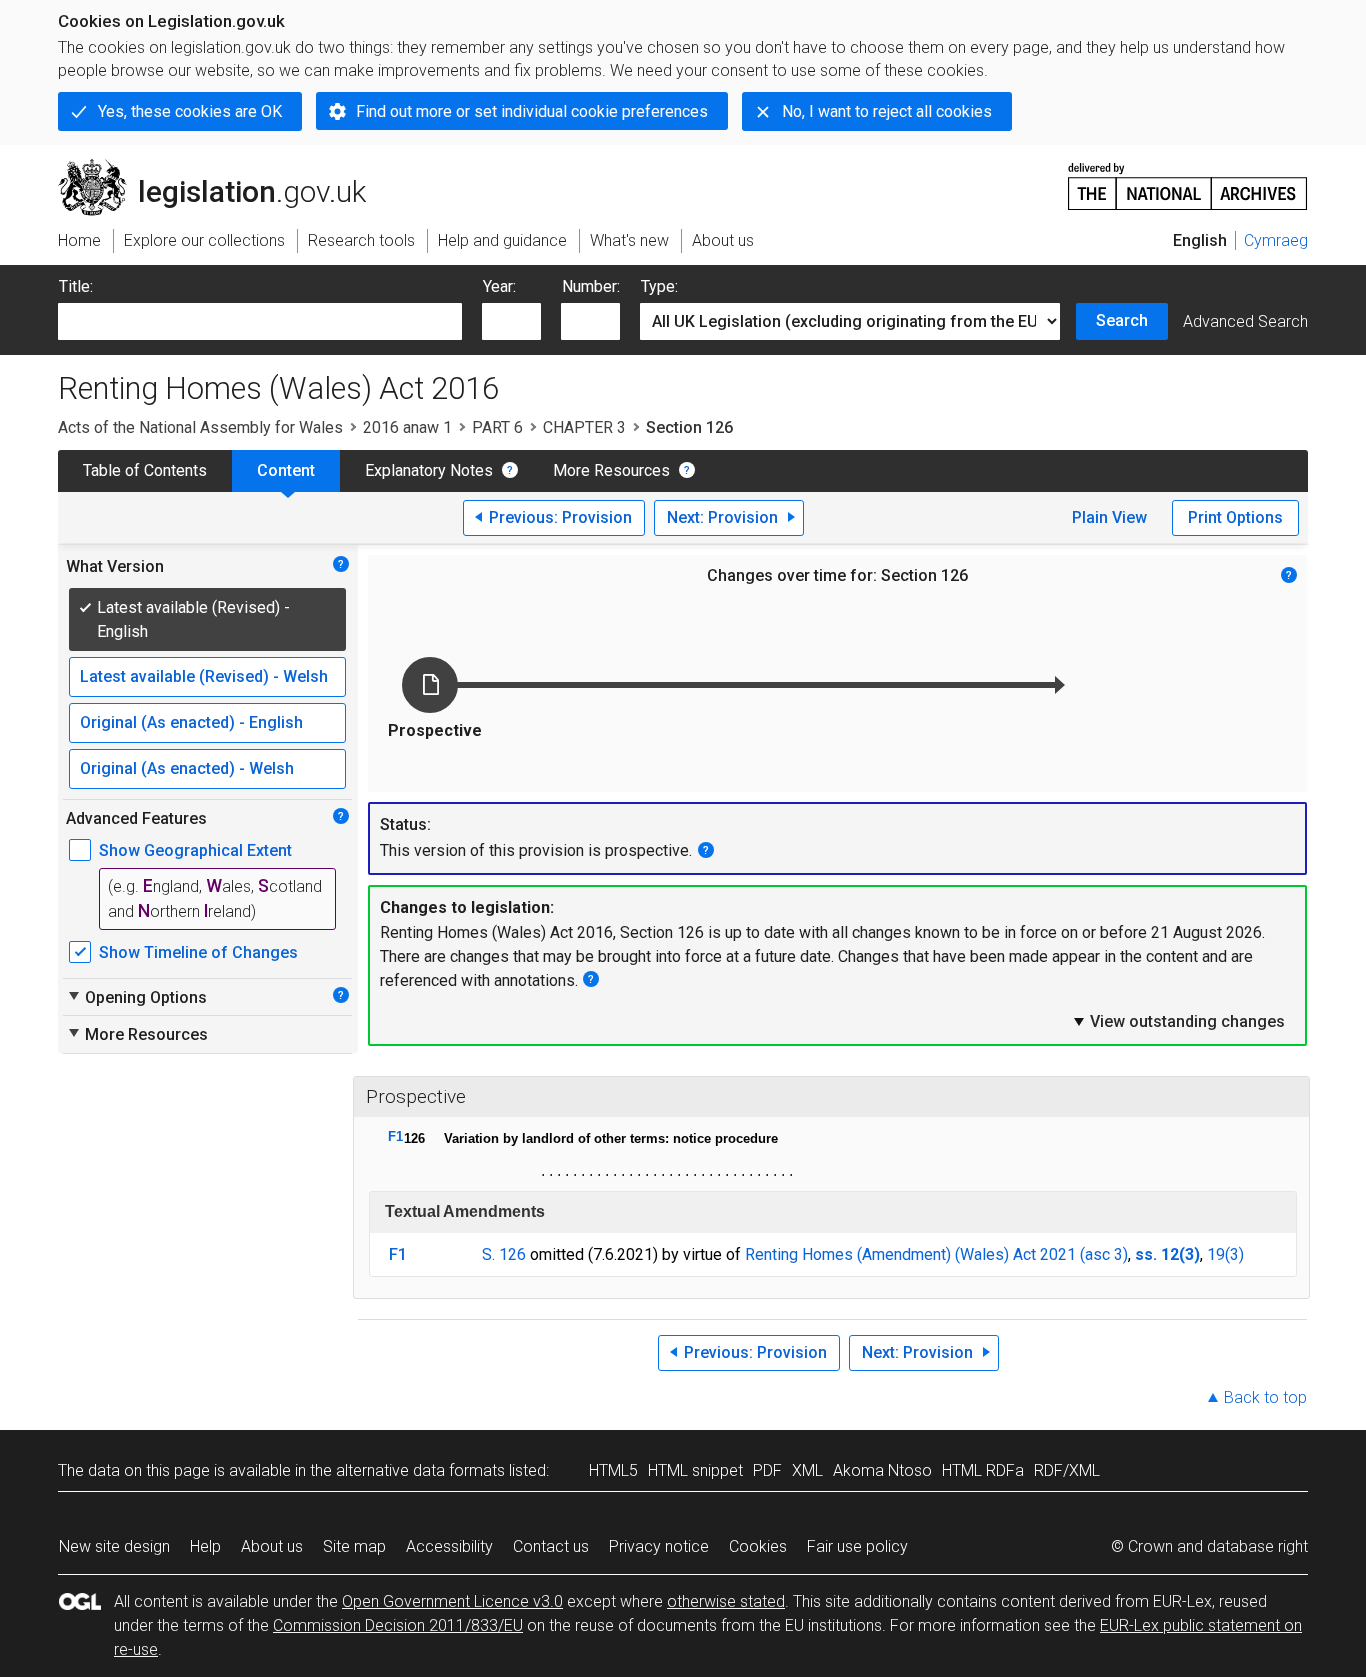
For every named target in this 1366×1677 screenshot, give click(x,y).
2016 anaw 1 (407, 427)
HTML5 (613, 1470)
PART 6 (497, 427)
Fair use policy (857, 1546)
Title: (76, 286)
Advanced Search (1245, 321)
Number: (591, 286)
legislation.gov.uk (223, 167)
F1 (395, 1136)
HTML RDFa (983, 1470)
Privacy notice (659, 1546)
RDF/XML (1067, 1470)
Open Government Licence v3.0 (452, 1601)
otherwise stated (726, 1601)
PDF (767, 1470)
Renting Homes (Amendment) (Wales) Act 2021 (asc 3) (936, 1254)
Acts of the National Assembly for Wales (200, 427)
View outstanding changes (1178, 1021)
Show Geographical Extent (195, 850)
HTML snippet (695, 1470)
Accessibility (449, 1546)
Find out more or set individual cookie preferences (532, 111)
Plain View (1109, 517)
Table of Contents (145, 470)
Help (205, 1546)
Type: (659, 286)
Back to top (1265, 1397)
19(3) (1225, 1254)
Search (1122, 320)
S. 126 (504, 1254)
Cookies (758, 1546)
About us (272, 1546)
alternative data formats (420, 1470)
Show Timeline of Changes (198, 952)
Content (286, 470)
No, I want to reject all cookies (887, 111)
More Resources (611, 470)
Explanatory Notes (429, 470)
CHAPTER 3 (584, 427)
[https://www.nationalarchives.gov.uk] (1188, 178)
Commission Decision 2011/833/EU (398, 1625)
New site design (114, 1546)
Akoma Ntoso (882, 1470)
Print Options (1235, 517)
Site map (354, 1546)
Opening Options (136, 997)
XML (807, 1470)
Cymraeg (1276, 240)
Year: (499, 286)
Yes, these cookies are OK (190, 111)
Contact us (551, 1546)
